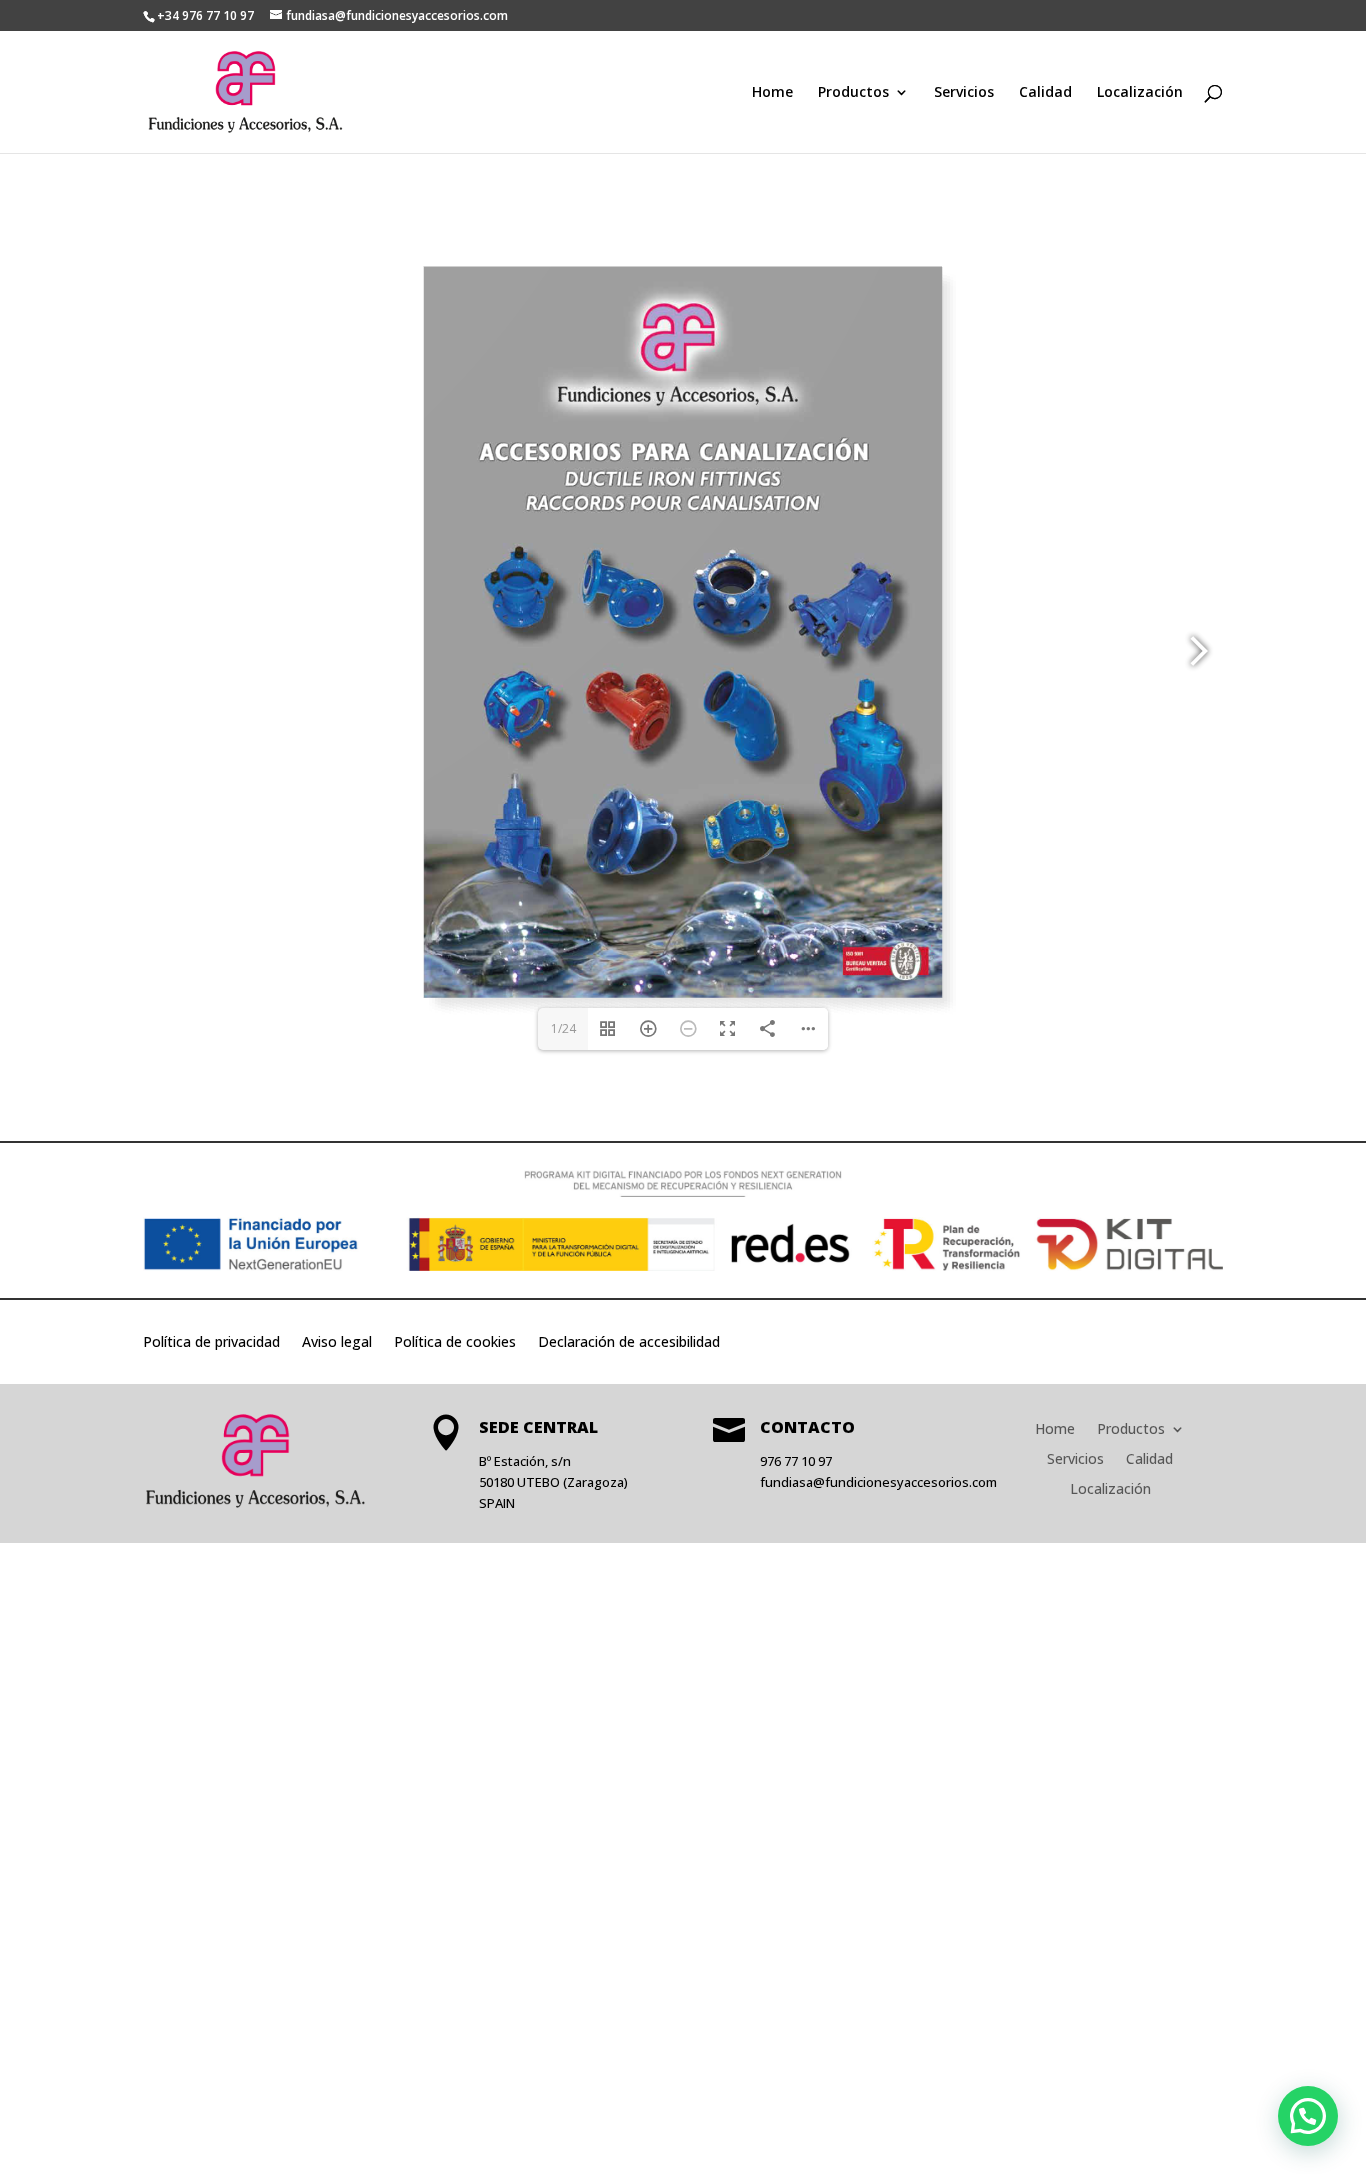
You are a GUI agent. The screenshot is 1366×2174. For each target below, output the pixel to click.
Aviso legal (337, 1343)
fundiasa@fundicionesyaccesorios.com (878, 1482)
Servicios (964, 93)
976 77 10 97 (796, 1461)
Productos (853, 93)
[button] (1308, 2116)
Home (772, 93)
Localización (1140, 93)
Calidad (1045, 93)
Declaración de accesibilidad (629, 1343)
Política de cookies (455, 1343)
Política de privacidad (211, 1343)
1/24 (563, 1028)
